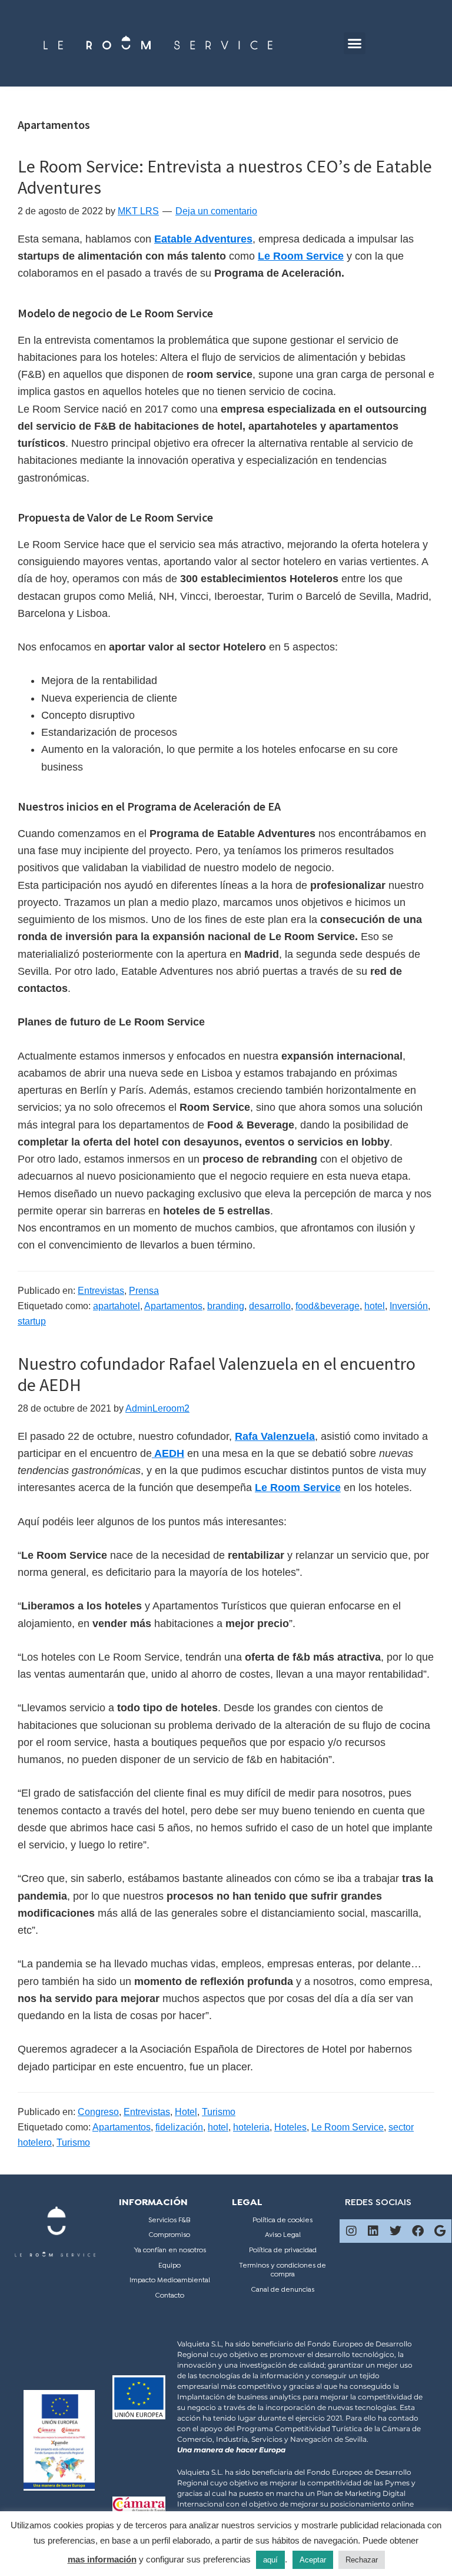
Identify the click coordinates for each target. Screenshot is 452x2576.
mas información (102, 2559)
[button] (355, 44)
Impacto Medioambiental (170, 2280)
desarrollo (270, 1306)
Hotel (186, 2112)
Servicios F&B (169, 2220)
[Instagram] (351, 2231)
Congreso (98, 2112)
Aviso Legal (283, 2235)
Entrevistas (101, 1291)
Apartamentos (173, 1306)
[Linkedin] (373, 2231)
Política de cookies (282, 2220)
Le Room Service (348, 2127)
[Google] (440, 2231)
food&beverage (328, 1306)
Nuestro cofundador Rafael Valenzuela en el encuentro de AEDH (217, 1374)
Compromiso (169, 2235)
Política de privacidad (283, 2250)
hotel (375, 1306)
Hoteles (290, 2127)
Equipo (169, 2266)
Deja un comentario (216, 211)
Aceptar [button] (313, 2560)
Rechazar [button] (362, 2560)
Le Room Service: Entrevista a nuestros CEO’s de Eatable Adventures (225, 177)
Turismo (219, 2112)
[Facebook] (418, 2231)
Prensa (144, 1291)
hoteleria (251, 2127)
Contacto (170, 2296)
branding (226, 1306)
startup (32, 1321)
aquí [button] (270, 2560)
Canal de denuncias (283, 2290)
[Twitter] (395, 2231)
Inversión (409, 1306)
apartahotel (117, 1306)
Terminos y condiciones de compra (282, 2270)
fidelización (179, 2127)
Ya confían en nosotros (170, 2250)
